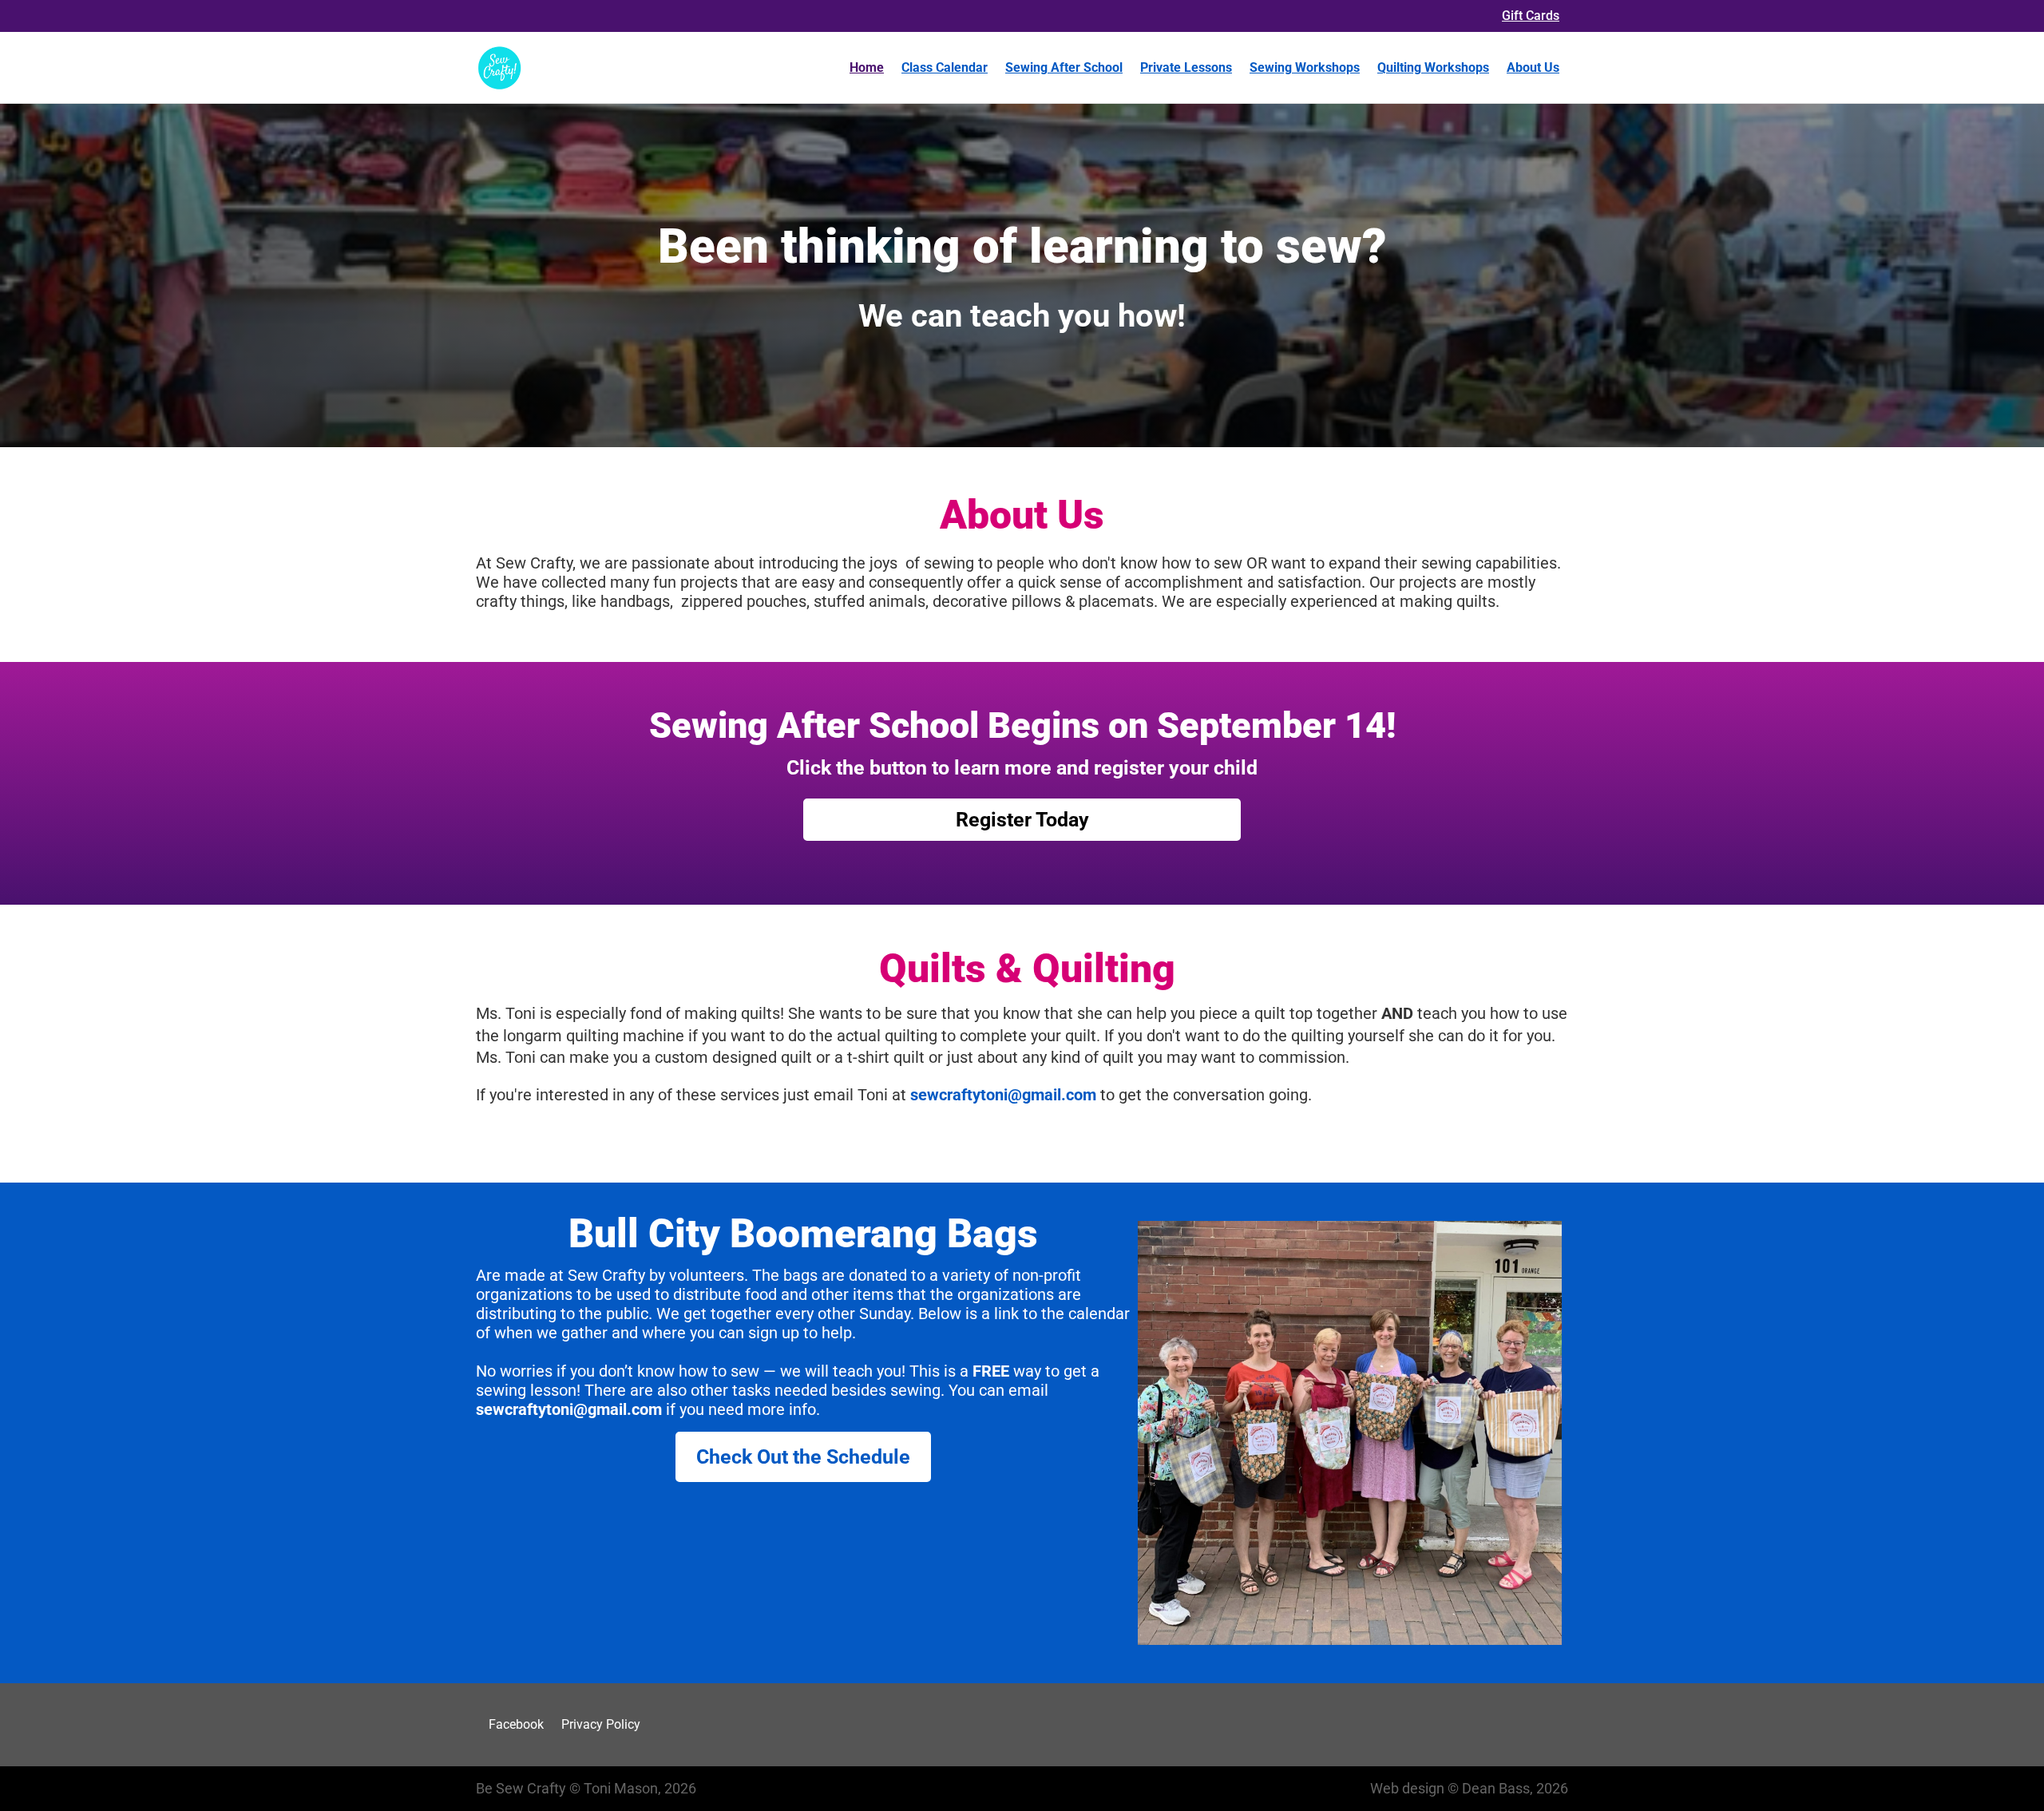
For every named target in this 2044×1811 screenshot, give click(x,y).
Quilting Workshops (1433, 67)
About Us (1533, 67)
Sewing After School (1064, 67)
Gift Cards (1531, 16)
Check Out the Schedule (803, 1457)
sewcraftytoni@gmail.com (1003, 1095)
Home (867, 67)
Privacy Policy (601, 1724)
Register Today (1022, 820)
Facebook (516, 1724)
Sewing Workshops (1305, 67)
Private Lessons (1186, 67)
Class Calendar (945, 67)
